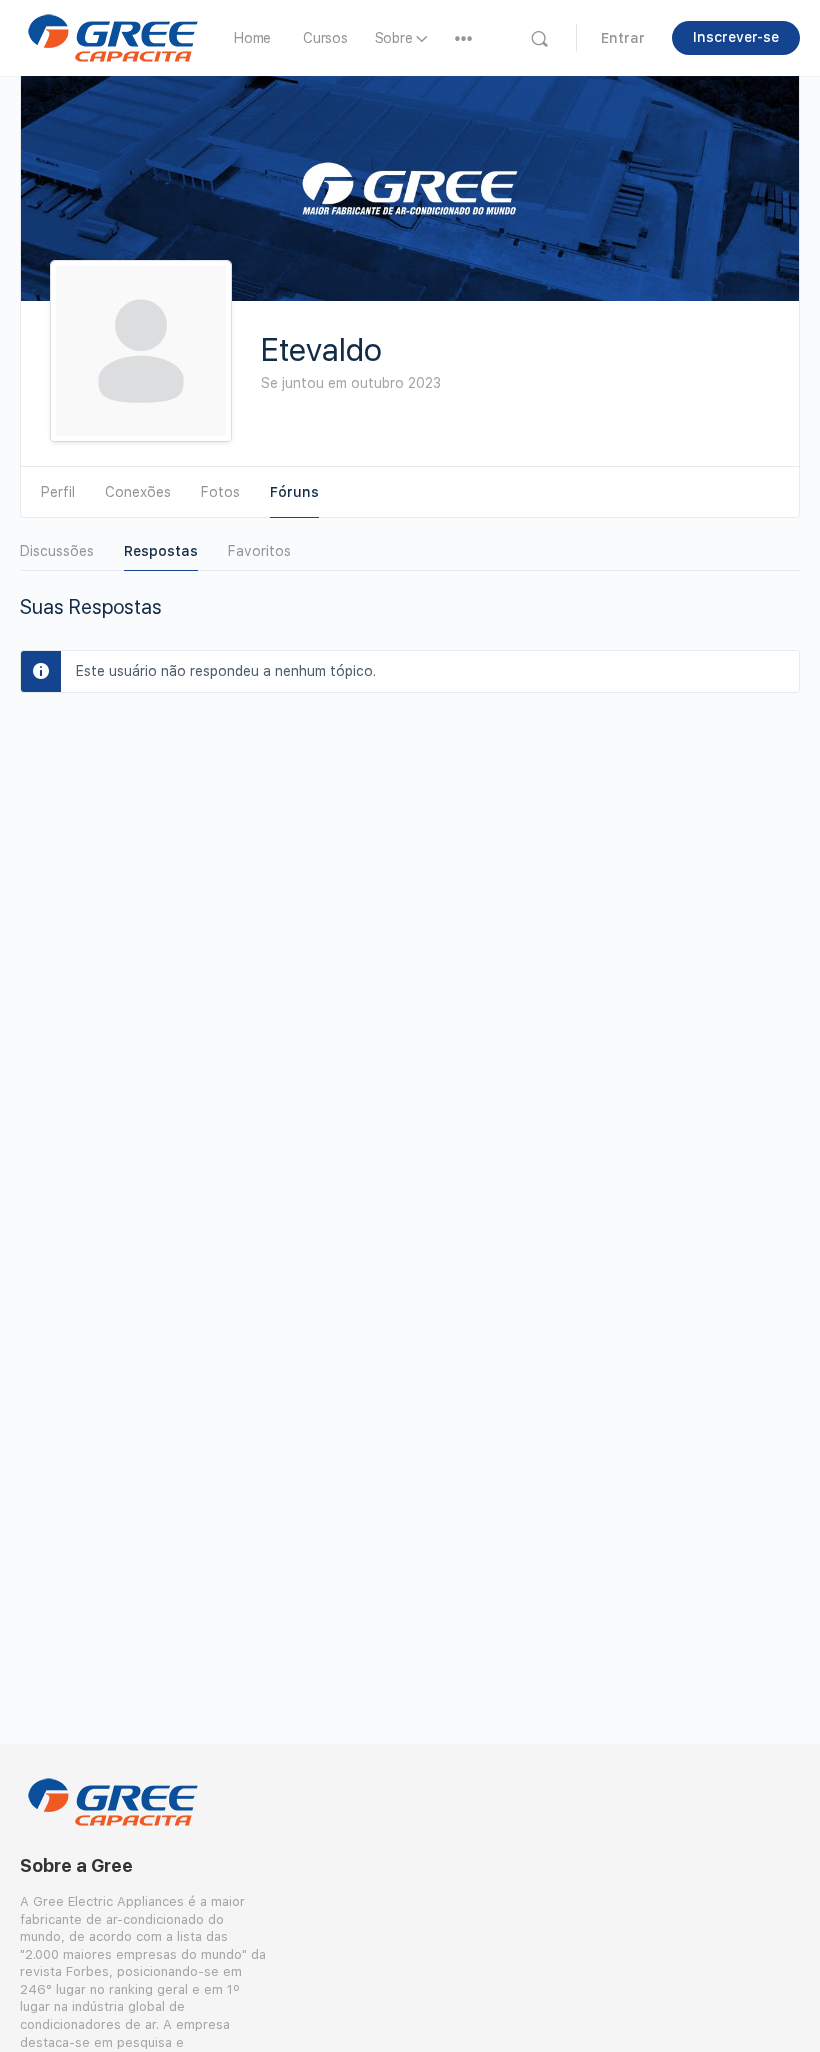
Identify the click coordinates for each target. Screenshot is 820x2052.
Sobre (394, 38)
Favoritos (259, 551)
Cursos (325, 38)
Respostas (161, 551)
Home (252, 38)
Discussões (57, 551)
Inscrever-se (736, 37)
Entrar (623, 38)
